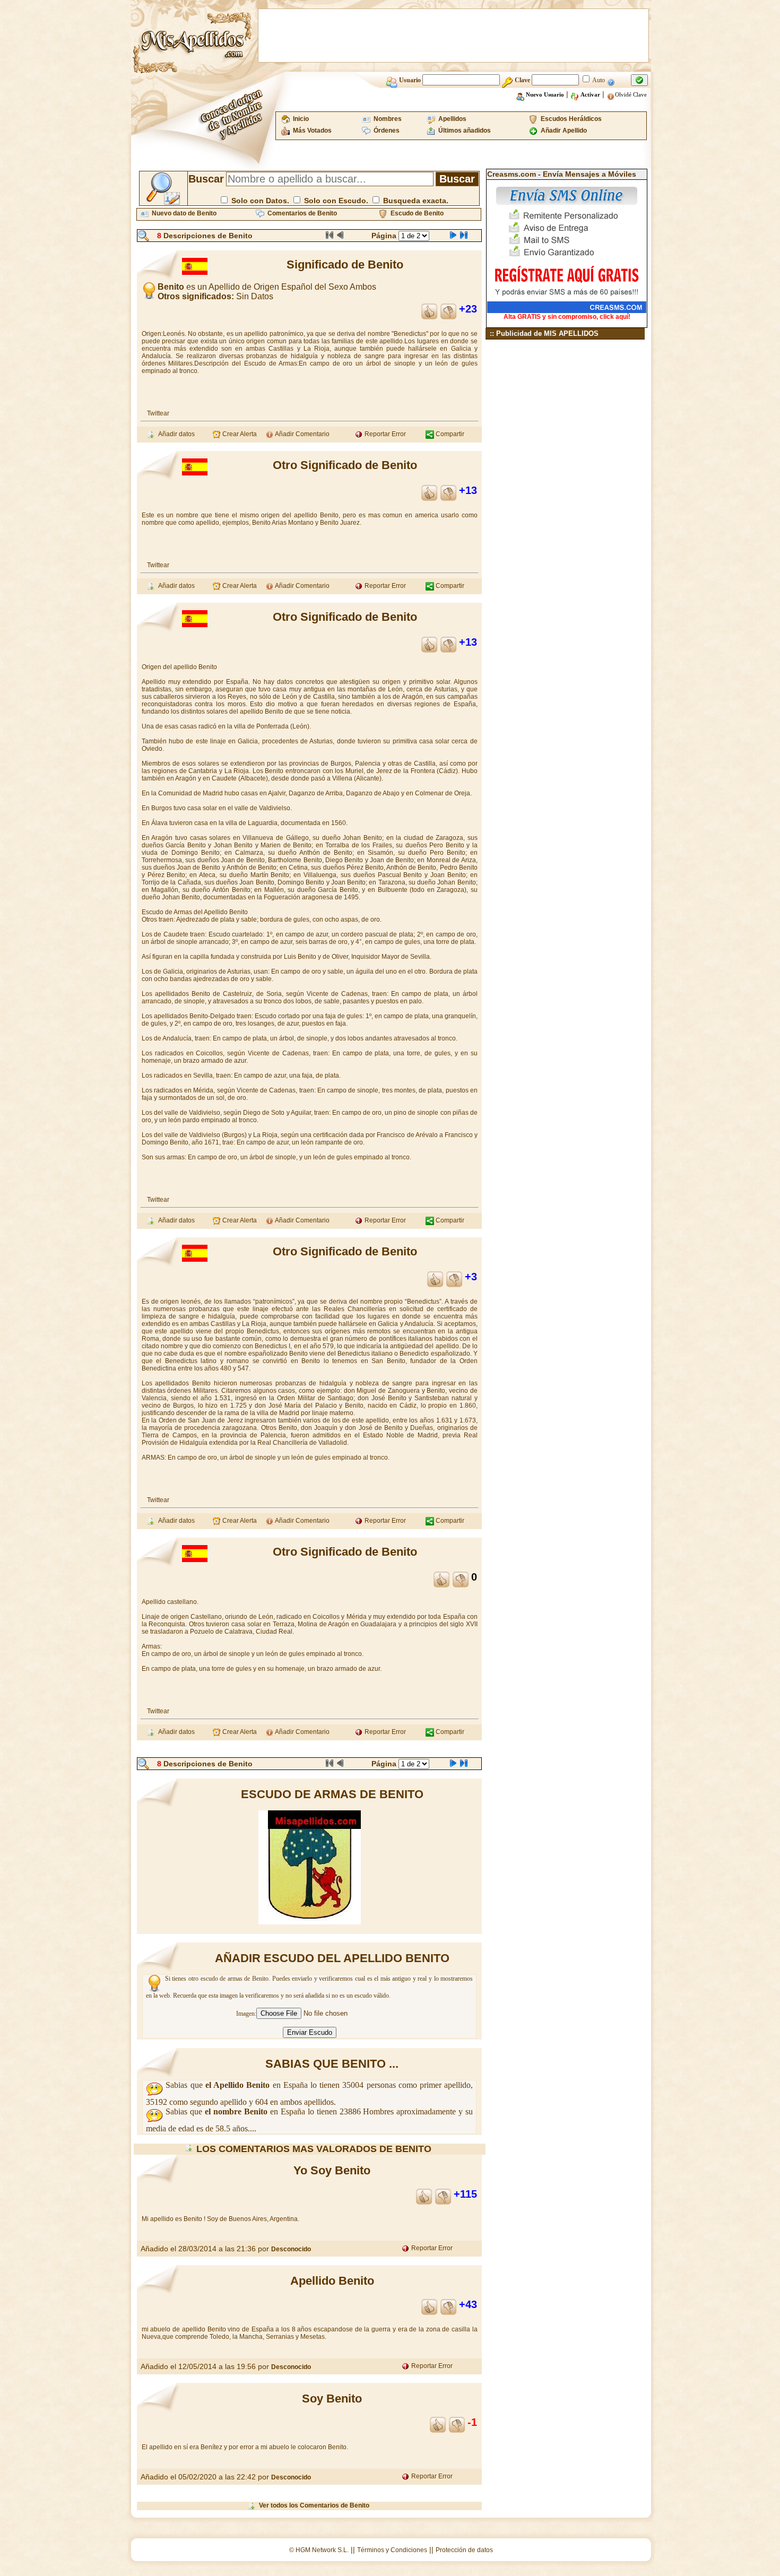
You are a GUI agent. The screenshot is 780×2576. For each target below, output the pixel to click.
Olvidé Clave (631, 94)
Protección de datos (464, 2550)
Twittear (158, 413)
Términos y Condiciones (392, 2550)
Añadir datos (175, 434)
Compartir (449, 434)
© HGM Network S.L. (319, 2550)
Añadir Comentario (302, 434)
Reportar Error (384, 434)
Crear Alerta (239, 434)
